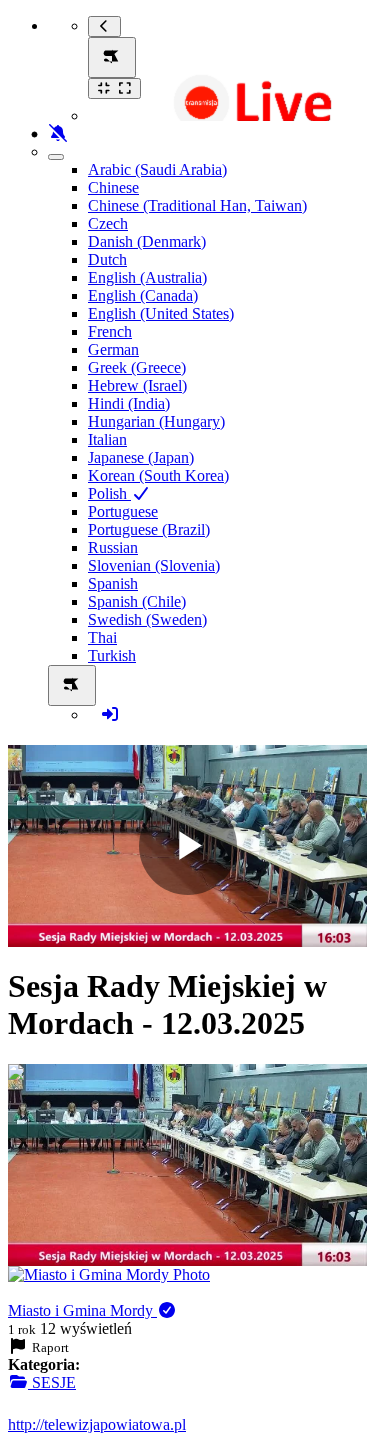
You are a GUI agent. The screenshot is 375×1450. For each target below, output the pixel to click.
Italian (107, 439)
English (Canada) (143, 295)
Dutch (107, 259)
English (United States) (161, 313)
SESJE (52, 1382)
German (113, 349)
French (110, 331)
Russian (113, 547)
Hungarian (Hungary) (156, 421)
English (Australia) (147, 277)
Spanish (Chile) (137, 601)
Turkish (112, 655)
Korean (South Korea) (158, 475)
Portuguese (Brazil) (149, 529)
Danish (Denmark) (147, 241)
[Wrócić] (104, 26)
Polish (109, 493)
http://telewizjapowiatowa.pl (97, 1424)
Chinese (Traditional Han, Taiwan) (197, 205)
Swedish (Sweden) (147, 619)
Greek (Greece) (137, 367)
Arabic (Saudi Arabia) (157, 169)
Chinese (113, 187)
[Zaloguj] (110, 714)
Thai (102, 637)
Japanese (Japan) (141, 457)
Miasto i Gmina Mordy (82, 1310)
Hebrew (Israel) (137, 385)
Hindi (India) (129, 403)
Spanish (113, 583)
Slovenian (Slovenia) (154, 565)
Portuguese (123, 511)
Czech (108, 223)
